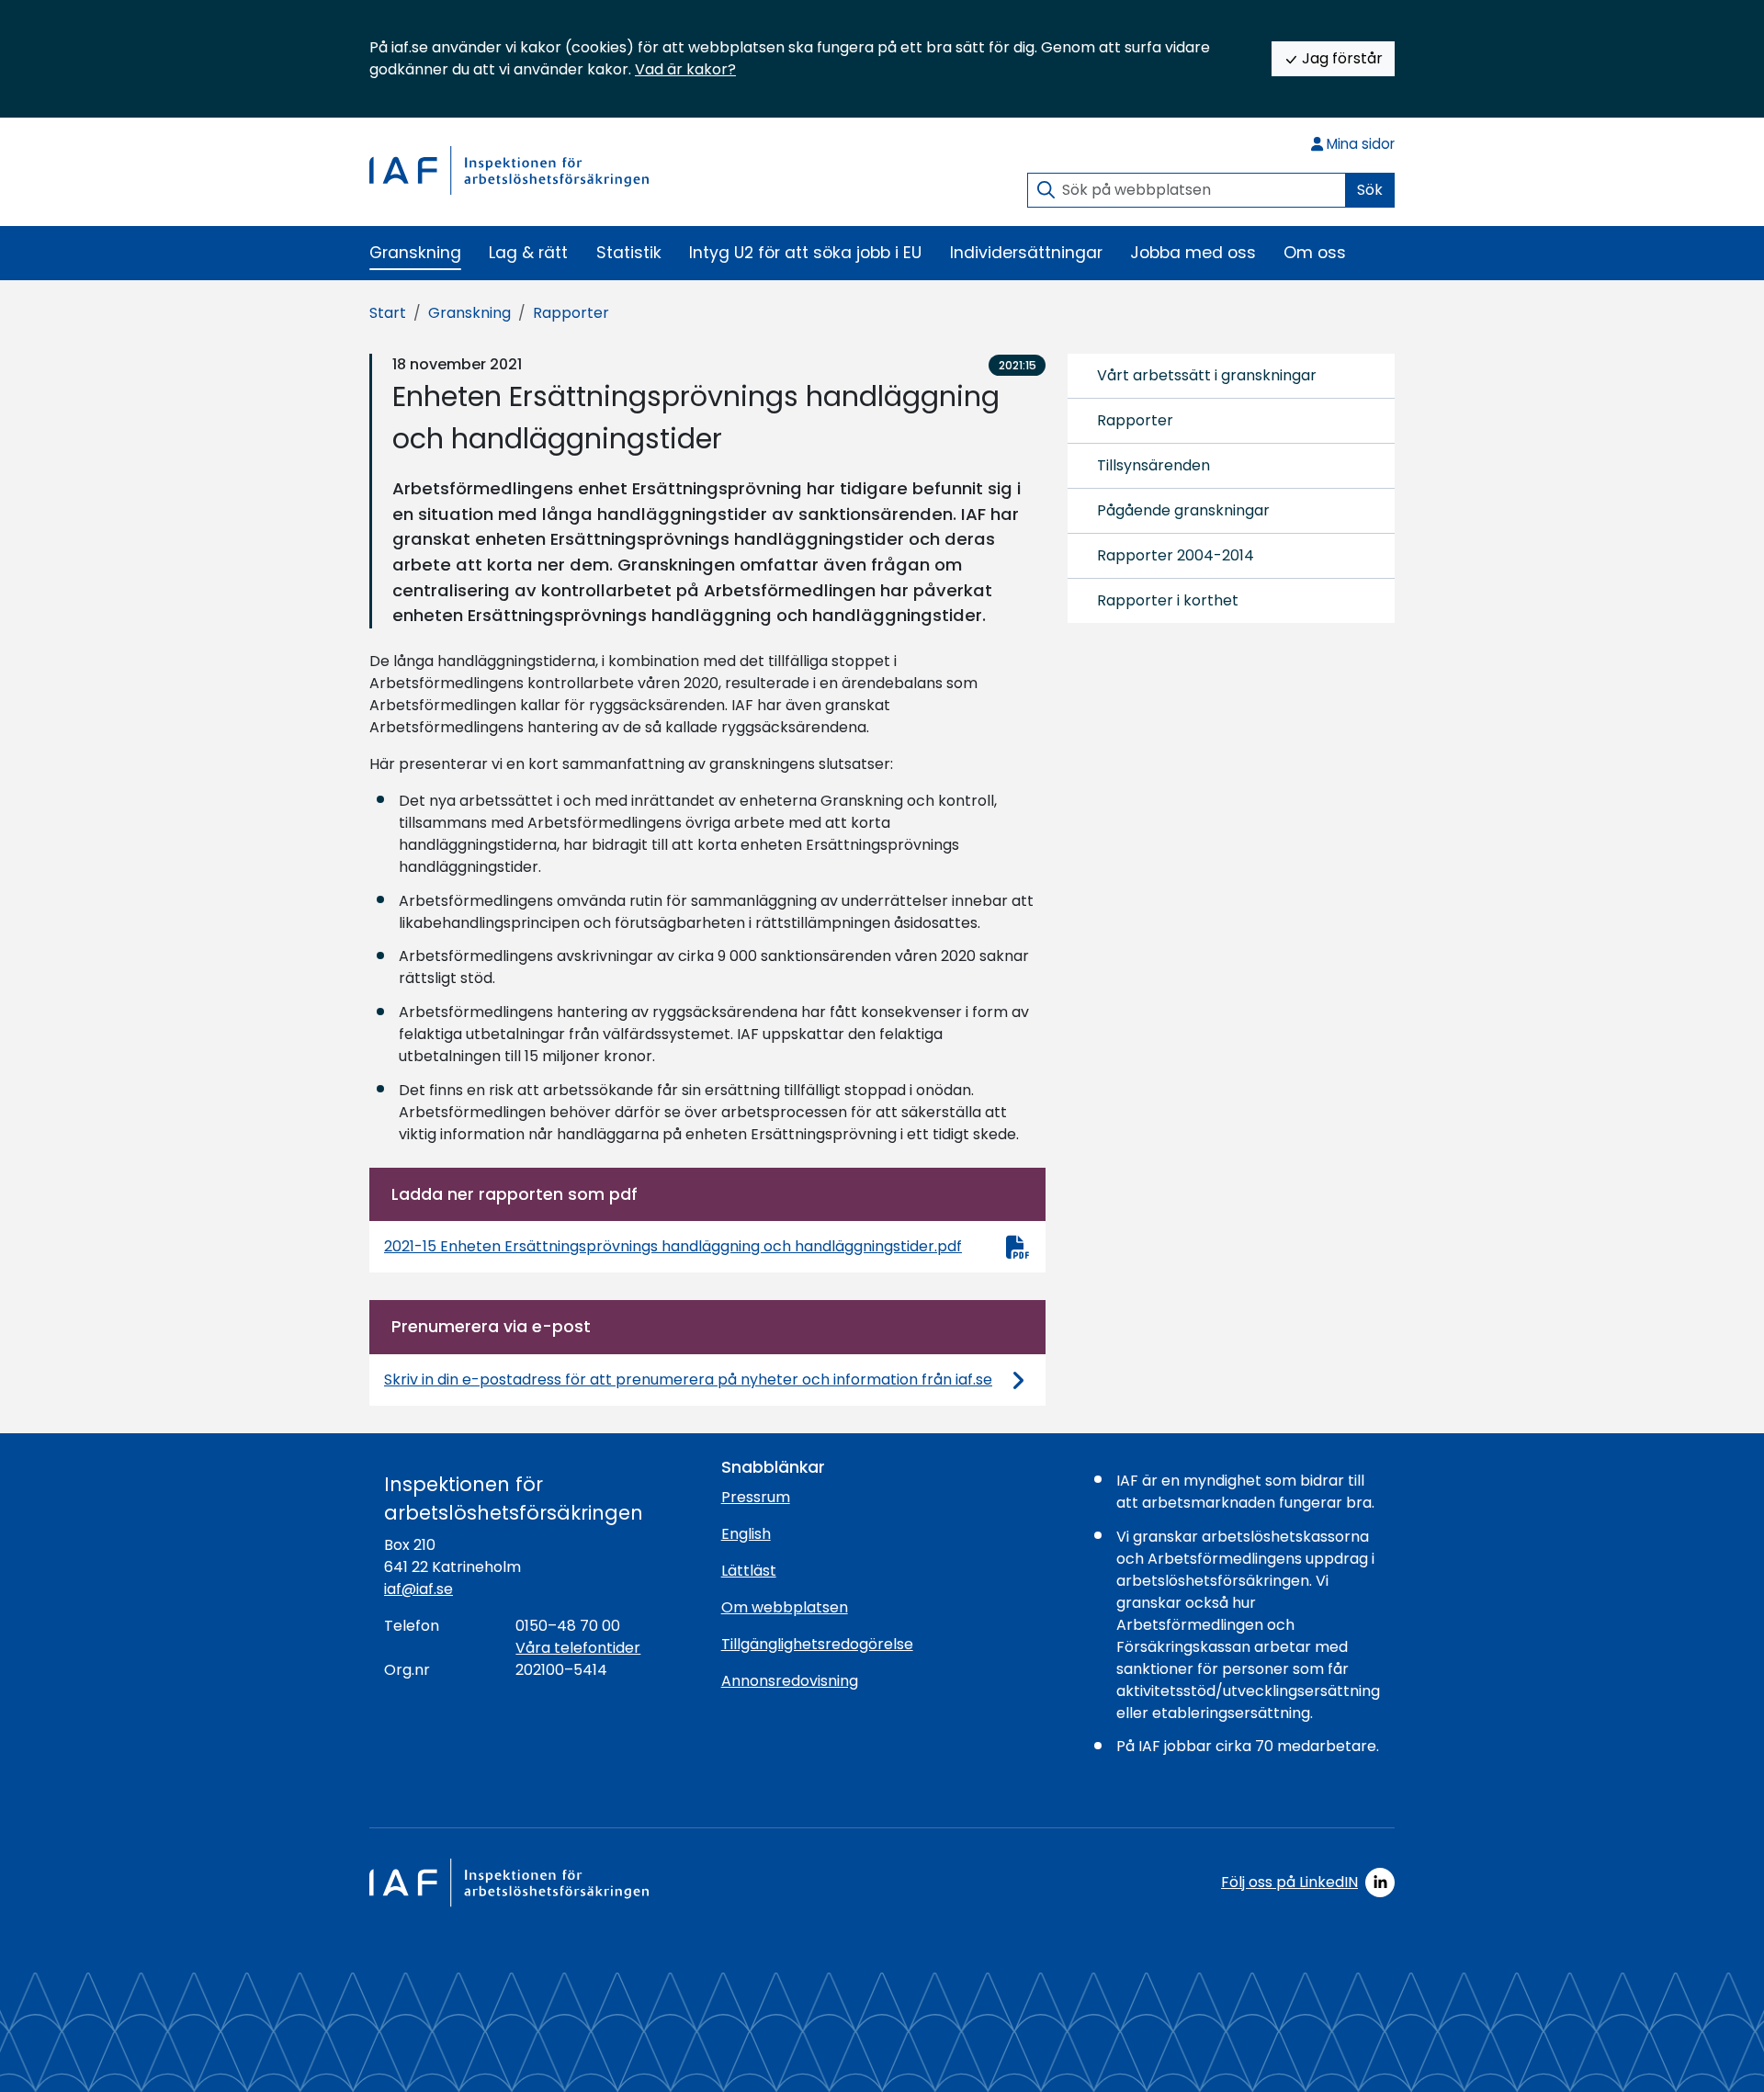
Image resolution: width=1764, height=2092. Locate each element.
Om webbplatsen (785, 1607)
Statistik (629, 253)
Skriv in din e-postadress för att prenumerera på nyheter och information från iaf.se (688, 1380)
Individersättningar (1026, 253)
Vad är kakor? (685, 69)
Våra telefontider (578, 1648)
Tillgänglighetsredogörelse (817, 1644)
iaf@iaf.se (418, 1589)
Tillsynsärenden (1153, 465)
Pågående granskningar (1183, 510)
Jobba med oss (1193, 253)
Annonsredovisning (790, 1681)
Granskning (415, 253)
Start (388, 313)
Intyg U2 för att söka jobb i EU (805, 253)
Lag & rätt (528, 253)
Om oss (1315, 253)
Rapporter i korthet (1168, 600)
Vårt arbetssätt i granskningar (1207, 375)
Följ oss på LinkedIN (1289, 1882)
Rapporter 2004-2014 (1176, 555)
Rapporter (571, 313)
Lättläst (749, 1571)
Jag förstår (1340, 58)
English (746, 1534)
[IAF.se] (509, 170)
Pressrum (756, 1497)
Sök (1370, 190)
